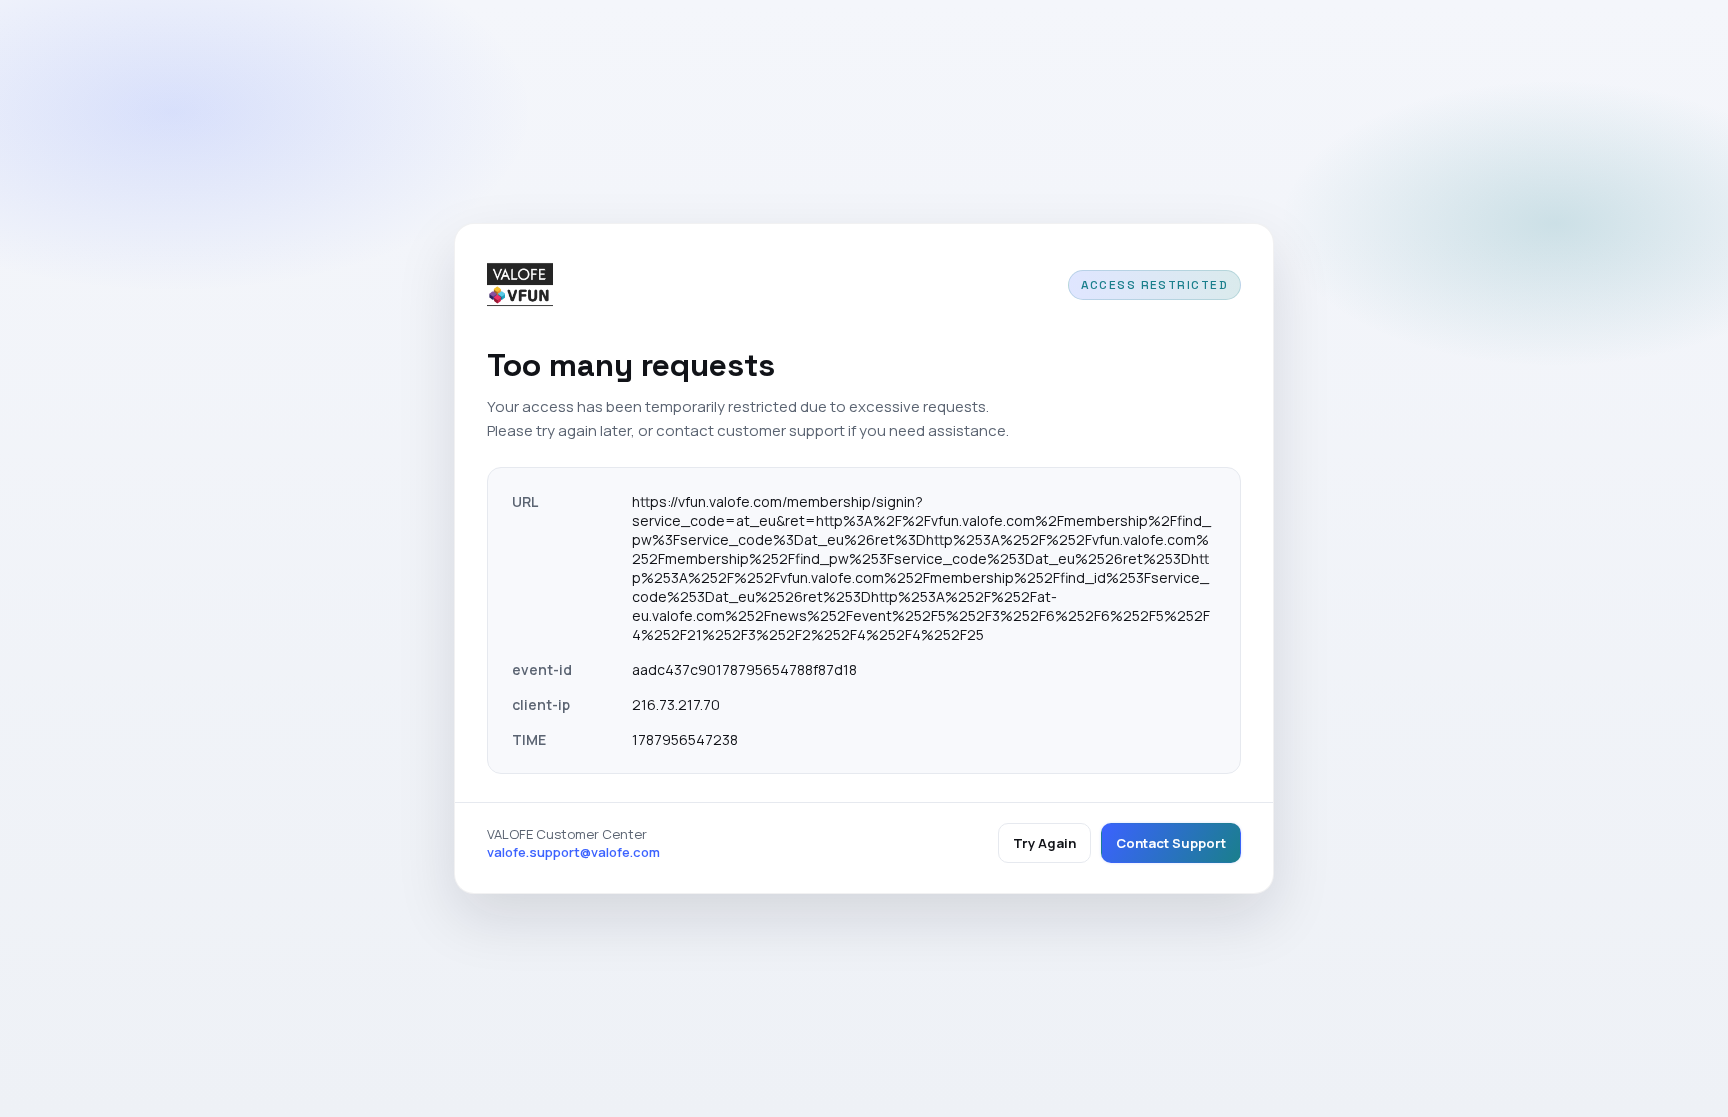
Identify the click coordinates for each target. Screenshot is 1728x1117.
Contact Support (1171, 843)
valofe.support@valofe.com (573, 852)
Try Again (1044, 843)
